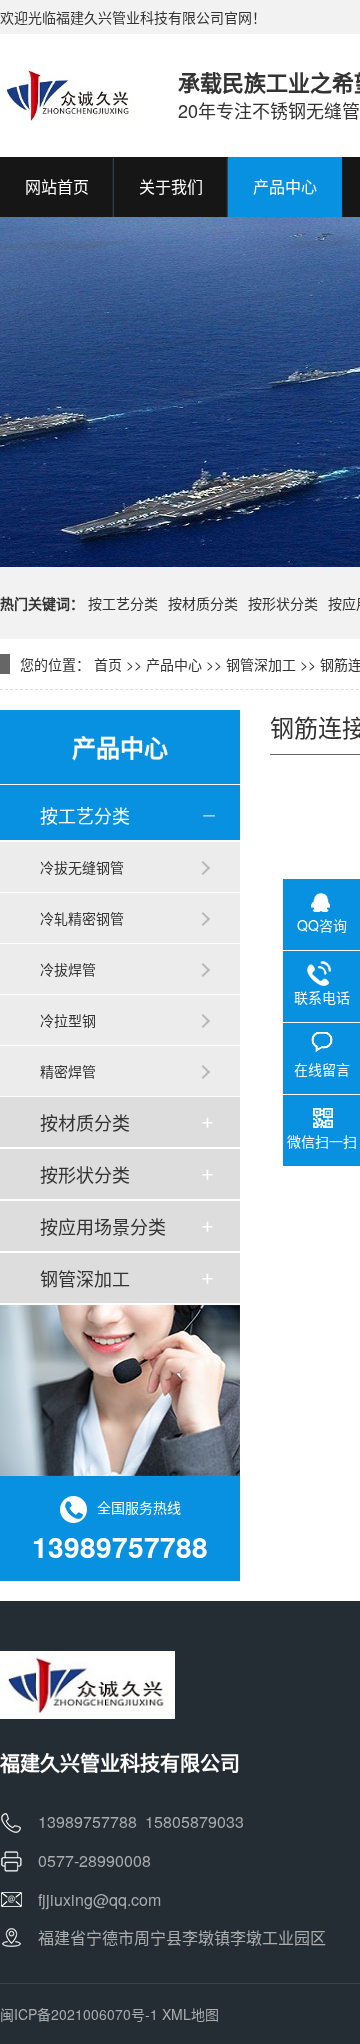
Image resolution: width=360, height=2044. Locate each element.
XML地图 (190, 2014)
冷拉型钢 (68, 1020)
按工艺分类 (123, 603)
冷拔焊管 (68, 969)
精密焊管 (68, 1071)
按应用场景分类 (103, 1226)
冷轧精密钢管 (82, 918)
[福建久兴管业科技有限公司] (69, 95)
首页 (108, 664)
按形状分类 (283, 603)
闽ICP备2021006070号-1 (79, 2014)
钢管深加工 (261, 664)
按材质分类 (203, 603)
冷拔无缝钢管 (82, 867)
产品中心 (174, 664)
